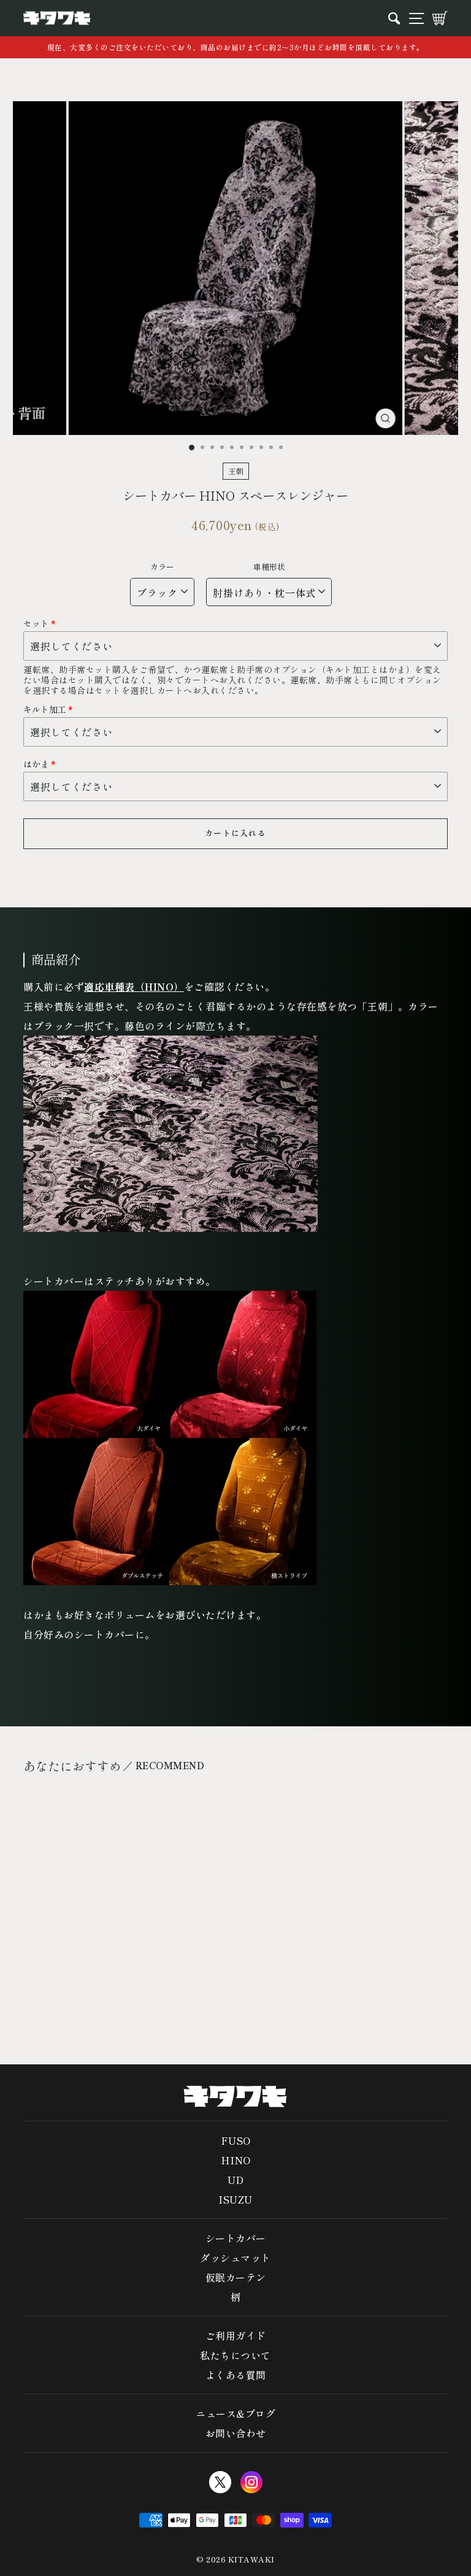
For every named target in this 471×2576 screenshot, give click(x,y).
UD (236, 2180)
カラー (162, 567)
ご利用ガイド (236, 2336)
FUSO (236, 2140)
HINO (236, 2160)
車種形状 (269, 567)
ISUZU (235, 2199)
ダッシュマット (235, 2258)
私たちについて (235, 2355)
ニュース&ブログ (235, 2413)
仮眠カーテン (236, 2277)
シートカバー (236, 2238)
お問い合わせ (236, 2433)
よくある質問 (236, 2375)
